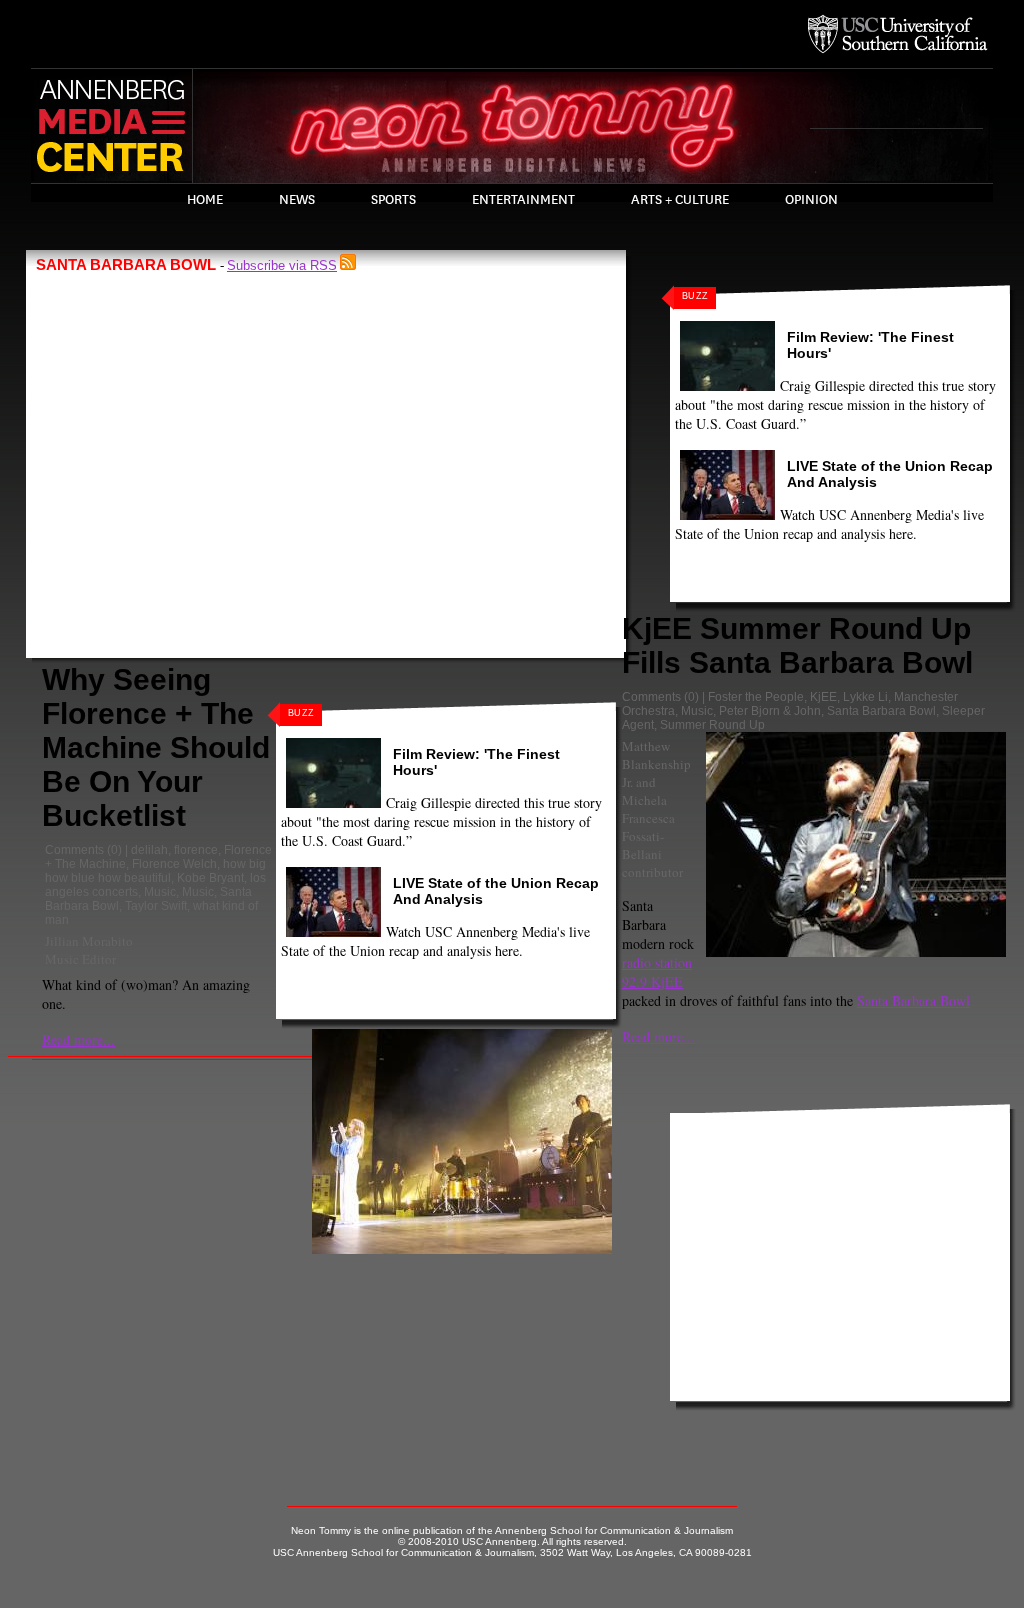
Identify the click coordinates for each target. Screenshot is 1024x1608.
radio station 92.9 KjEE (657, 972)
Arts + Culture (680, 200)
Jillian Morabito (89, 941)
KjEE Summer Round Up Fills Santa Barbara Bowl (797, 645)
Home (205, 200)
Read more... (78, 1039)
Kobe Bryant (210, 878)
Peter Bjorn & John (770, 711)
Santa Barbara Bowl (881, 711)
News (297, 200)
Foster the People (756, 697)
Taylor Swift (156, 906)
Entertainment (523, 200)
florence (196, 850)
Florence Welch (174, 864)
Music (160, 892)
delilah (149, 850)
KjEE (823, 697)
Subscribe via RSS (282, 265)
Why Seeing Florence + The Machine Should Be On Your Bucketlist (156, 747)
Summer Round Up (712, 725)
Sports (393, 200)
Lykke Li (865, 697)
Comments (74, 850)
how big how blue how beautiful (155, 871)
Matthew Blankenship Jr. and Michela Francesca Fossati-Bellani (656, 800)
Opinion (811, 200)
